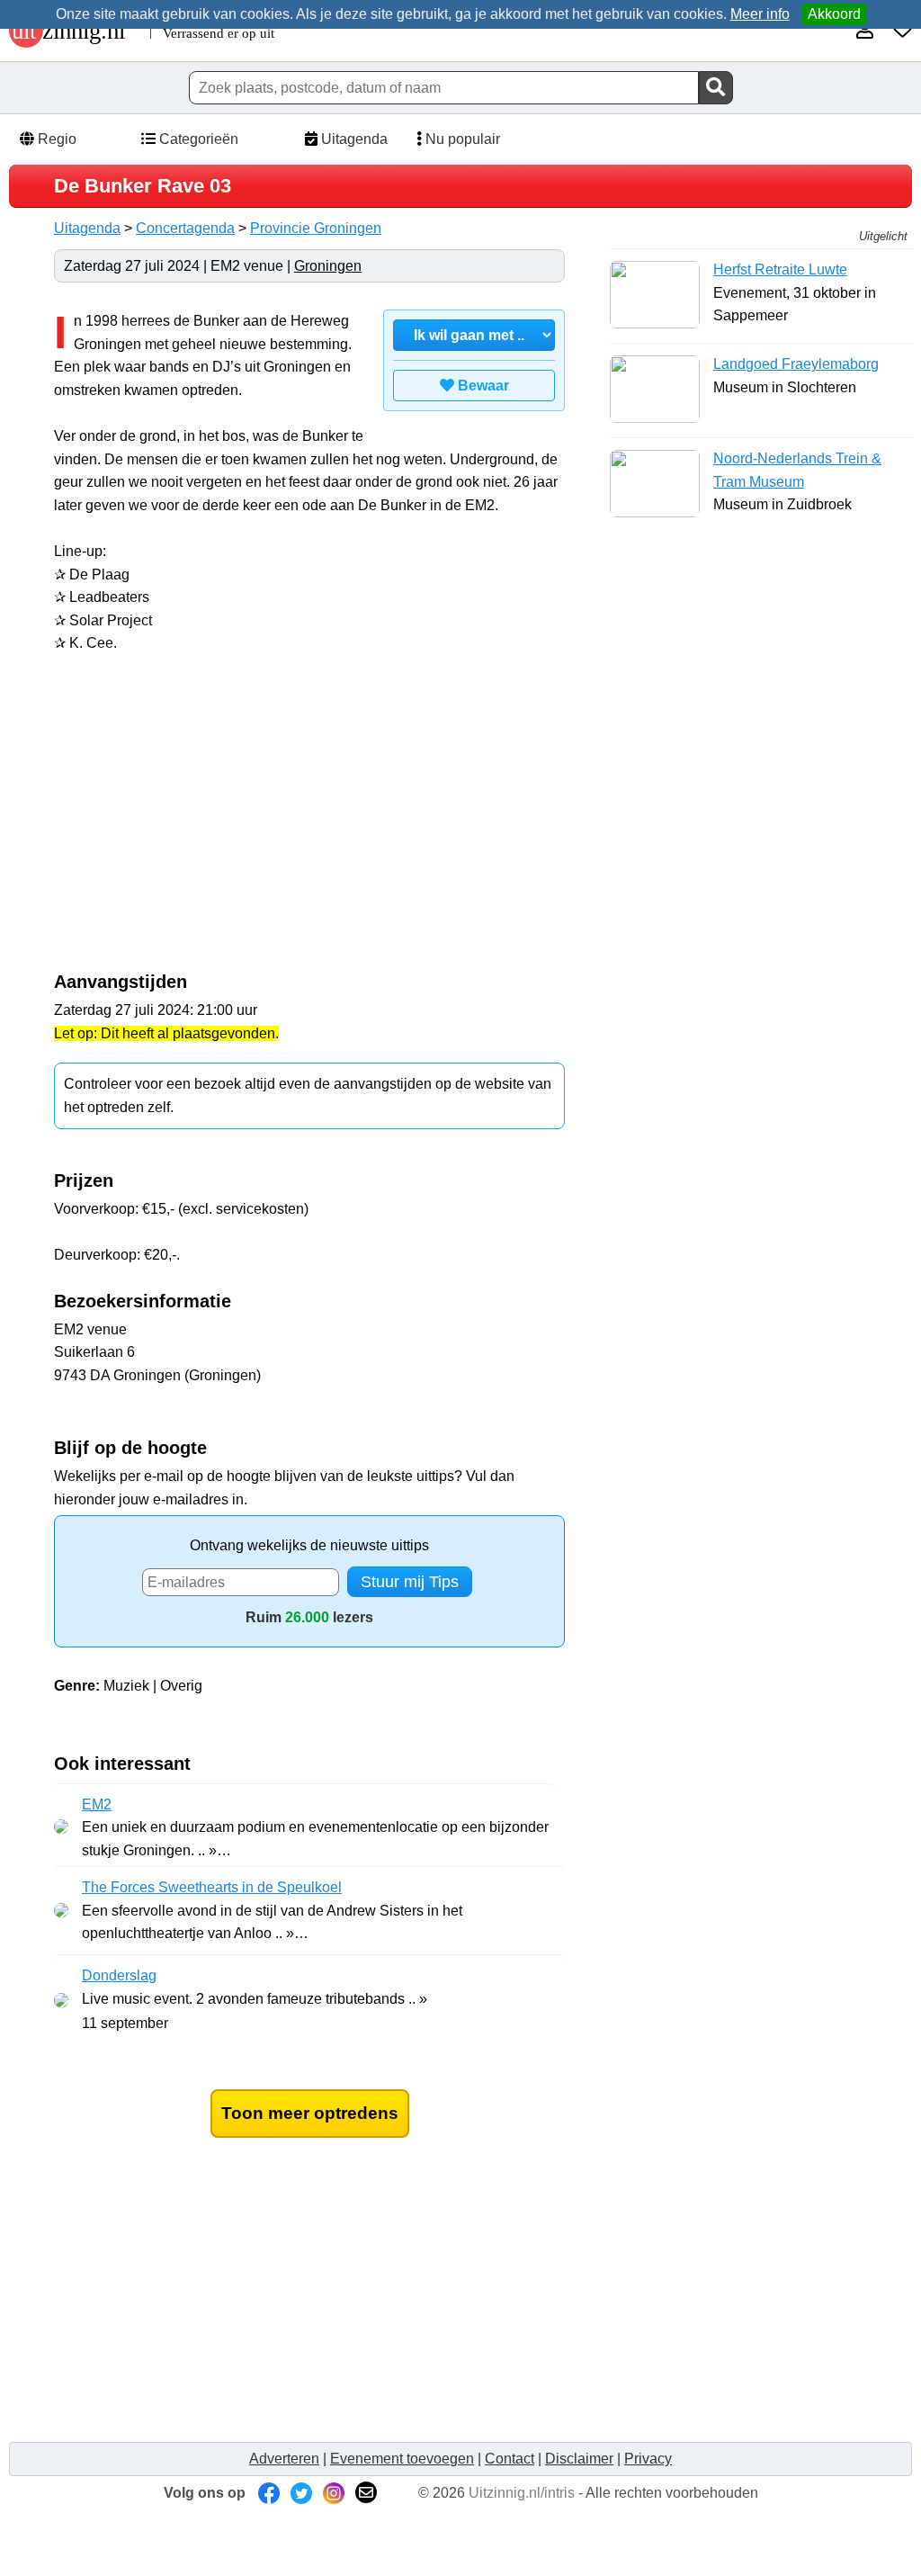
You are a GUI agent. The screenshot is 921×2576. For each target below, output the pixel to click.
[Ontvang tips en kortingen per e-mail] (366, 2493)
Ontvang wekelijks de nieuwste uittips (309, 1545)
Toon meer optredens (310, 2113)
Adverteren (284, 2459)
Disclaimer (579, 2459)
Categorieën (197, 139)
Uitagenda (353, 139)
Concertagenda (185, 228)
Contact (510, 2459)
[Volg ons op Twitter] (301, 2493)
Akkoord (834, 14)
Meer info (760, 14)
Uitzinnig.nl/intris (522, 2493)
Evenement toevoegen (402, 2459)
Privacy (648, 2459)
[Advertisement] (205, 822)
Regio (55, 139)
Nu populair (461, 139)
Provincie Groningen (316, 228)
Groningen (328, 266)
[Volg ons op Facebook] (269, 2493)
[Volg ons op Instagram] (334, 2493)
